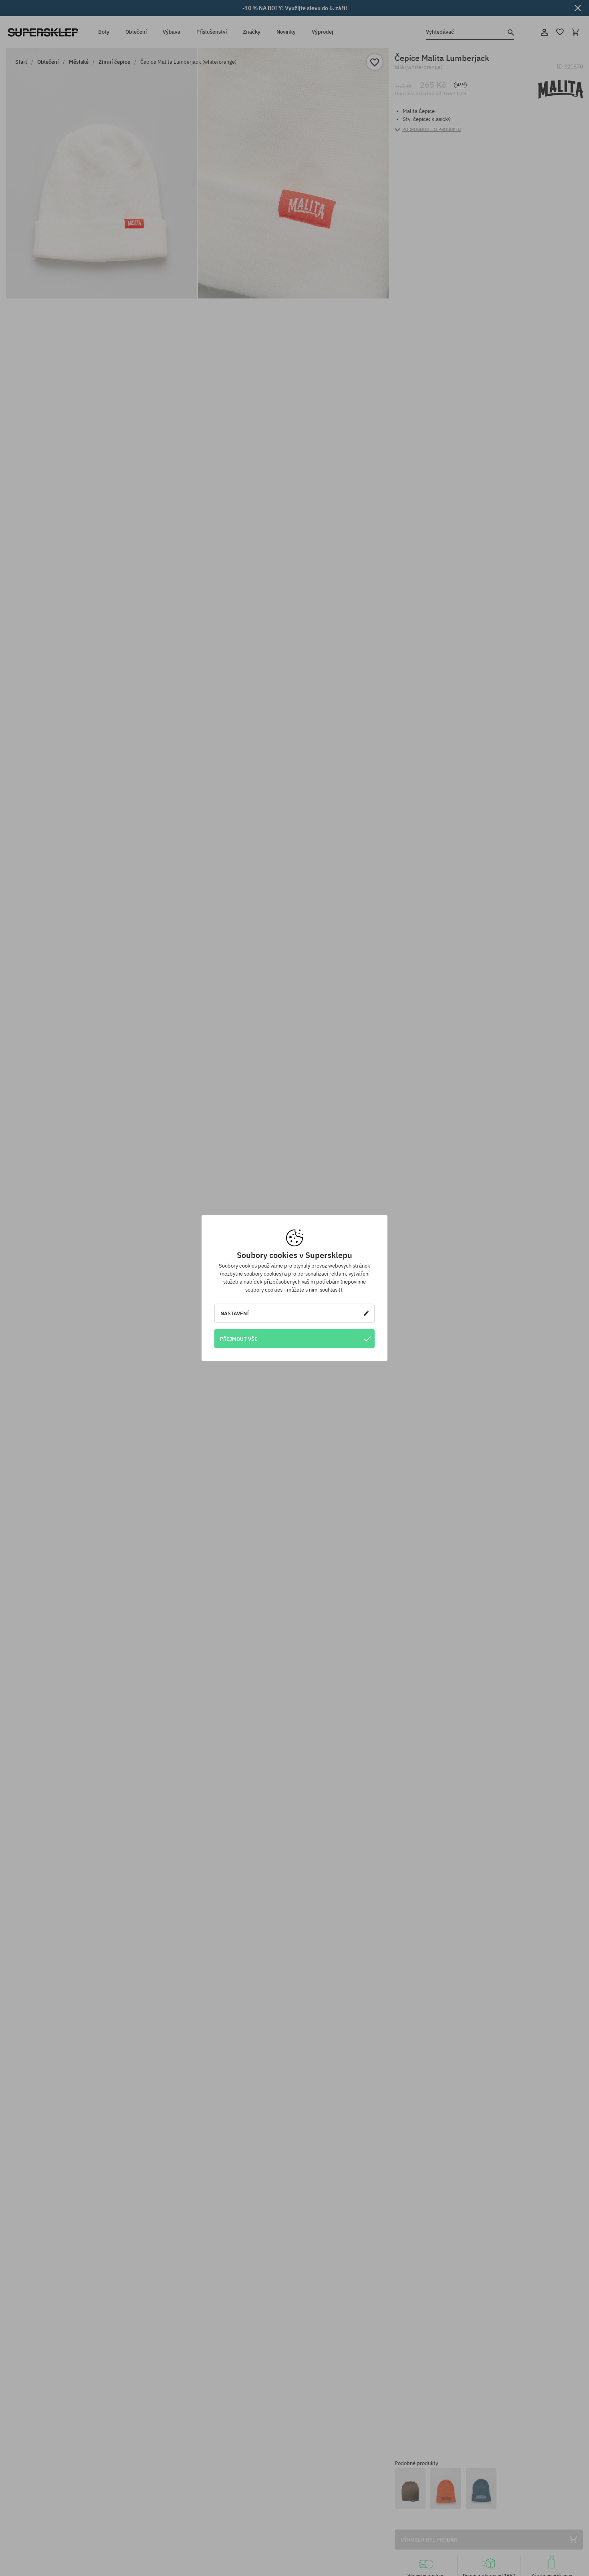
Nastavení (235, 1313)
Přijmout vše (239, 1339)
